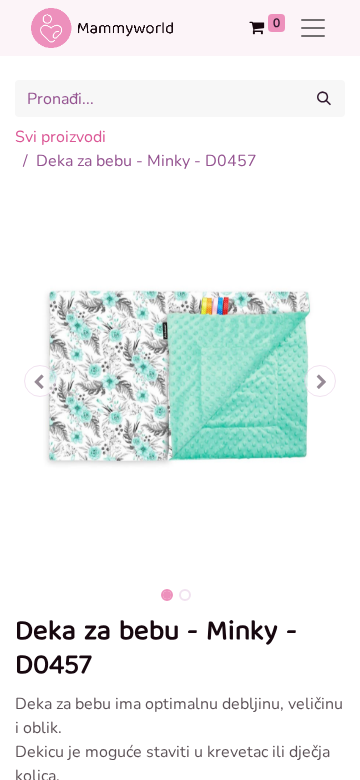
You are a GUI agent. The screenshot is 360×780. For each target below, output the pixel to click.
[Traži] (324, 98)
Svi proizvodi (60, 137)
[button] (40, 381)
